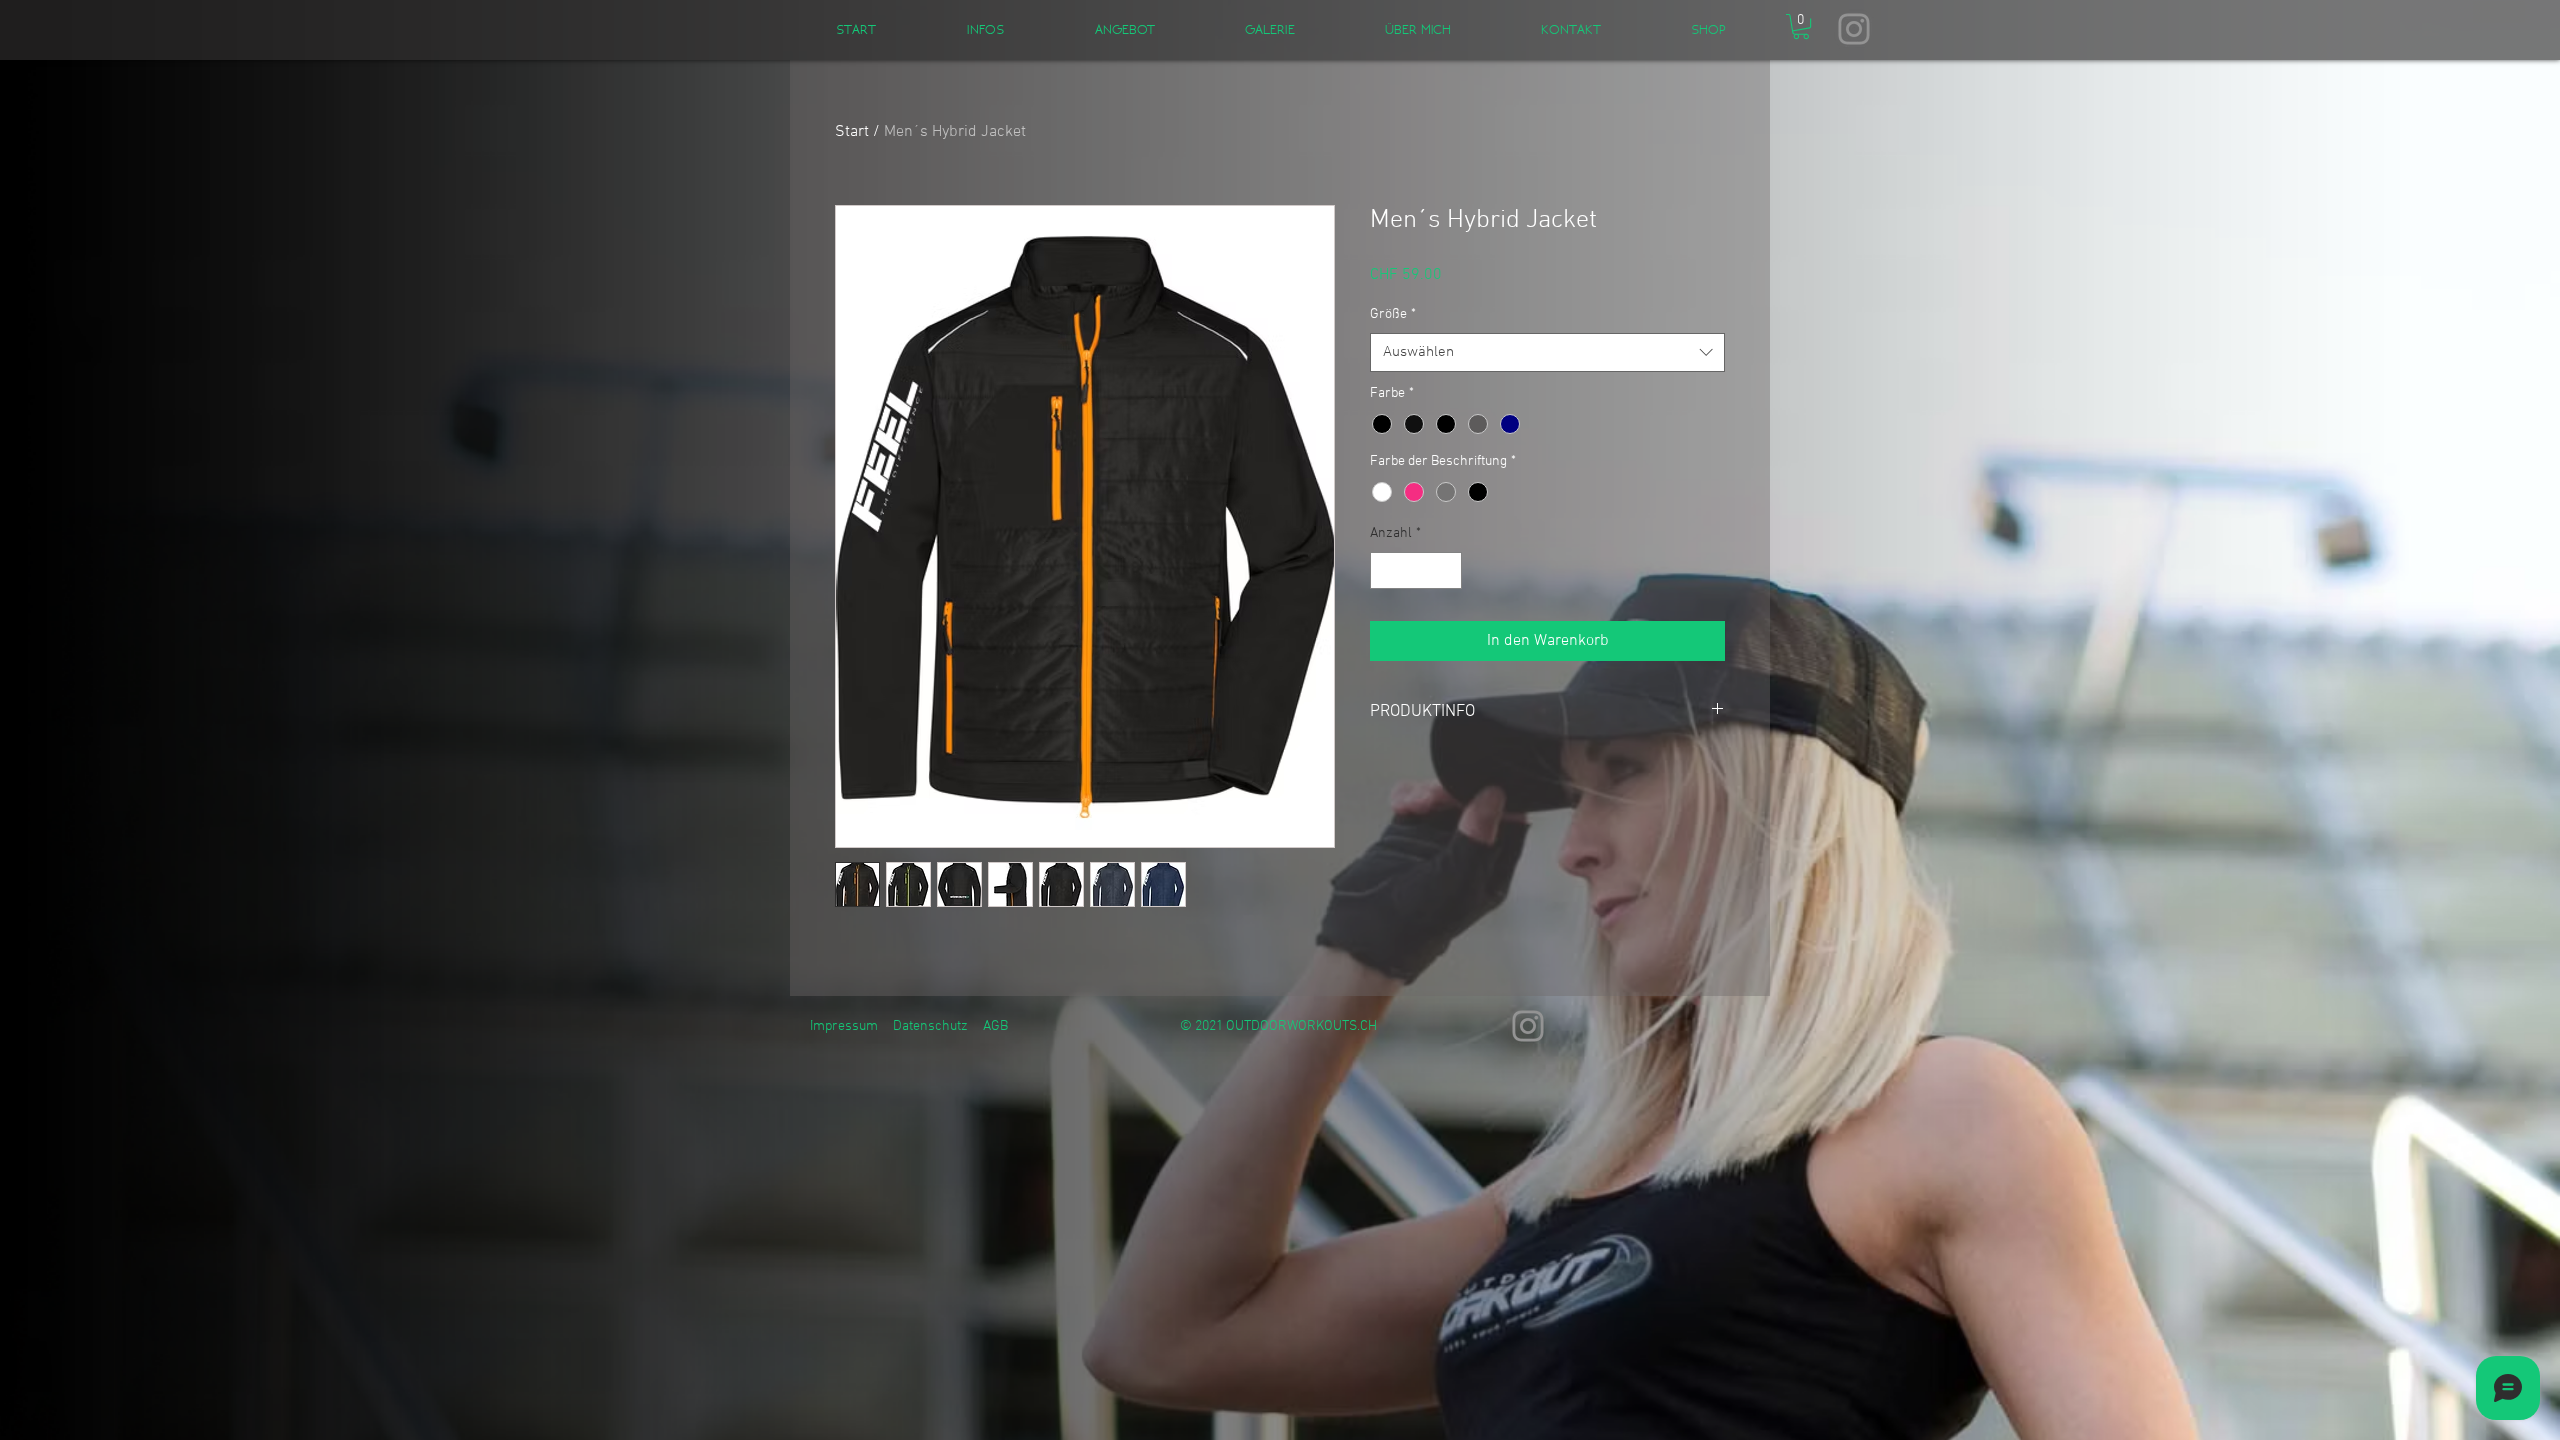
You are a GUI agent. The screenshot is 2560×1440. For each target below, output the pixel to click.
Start (852, 132)
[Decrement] (1385, 570)
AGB (995, 1026)
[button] (1801, 26)
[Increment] (1446, 570)
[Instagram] (1854, 29)
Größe (1393, 314)
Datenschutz (930, 1026)
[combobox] (1547, 352)
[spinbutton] (1416, 570)
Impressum (844, 1026)
